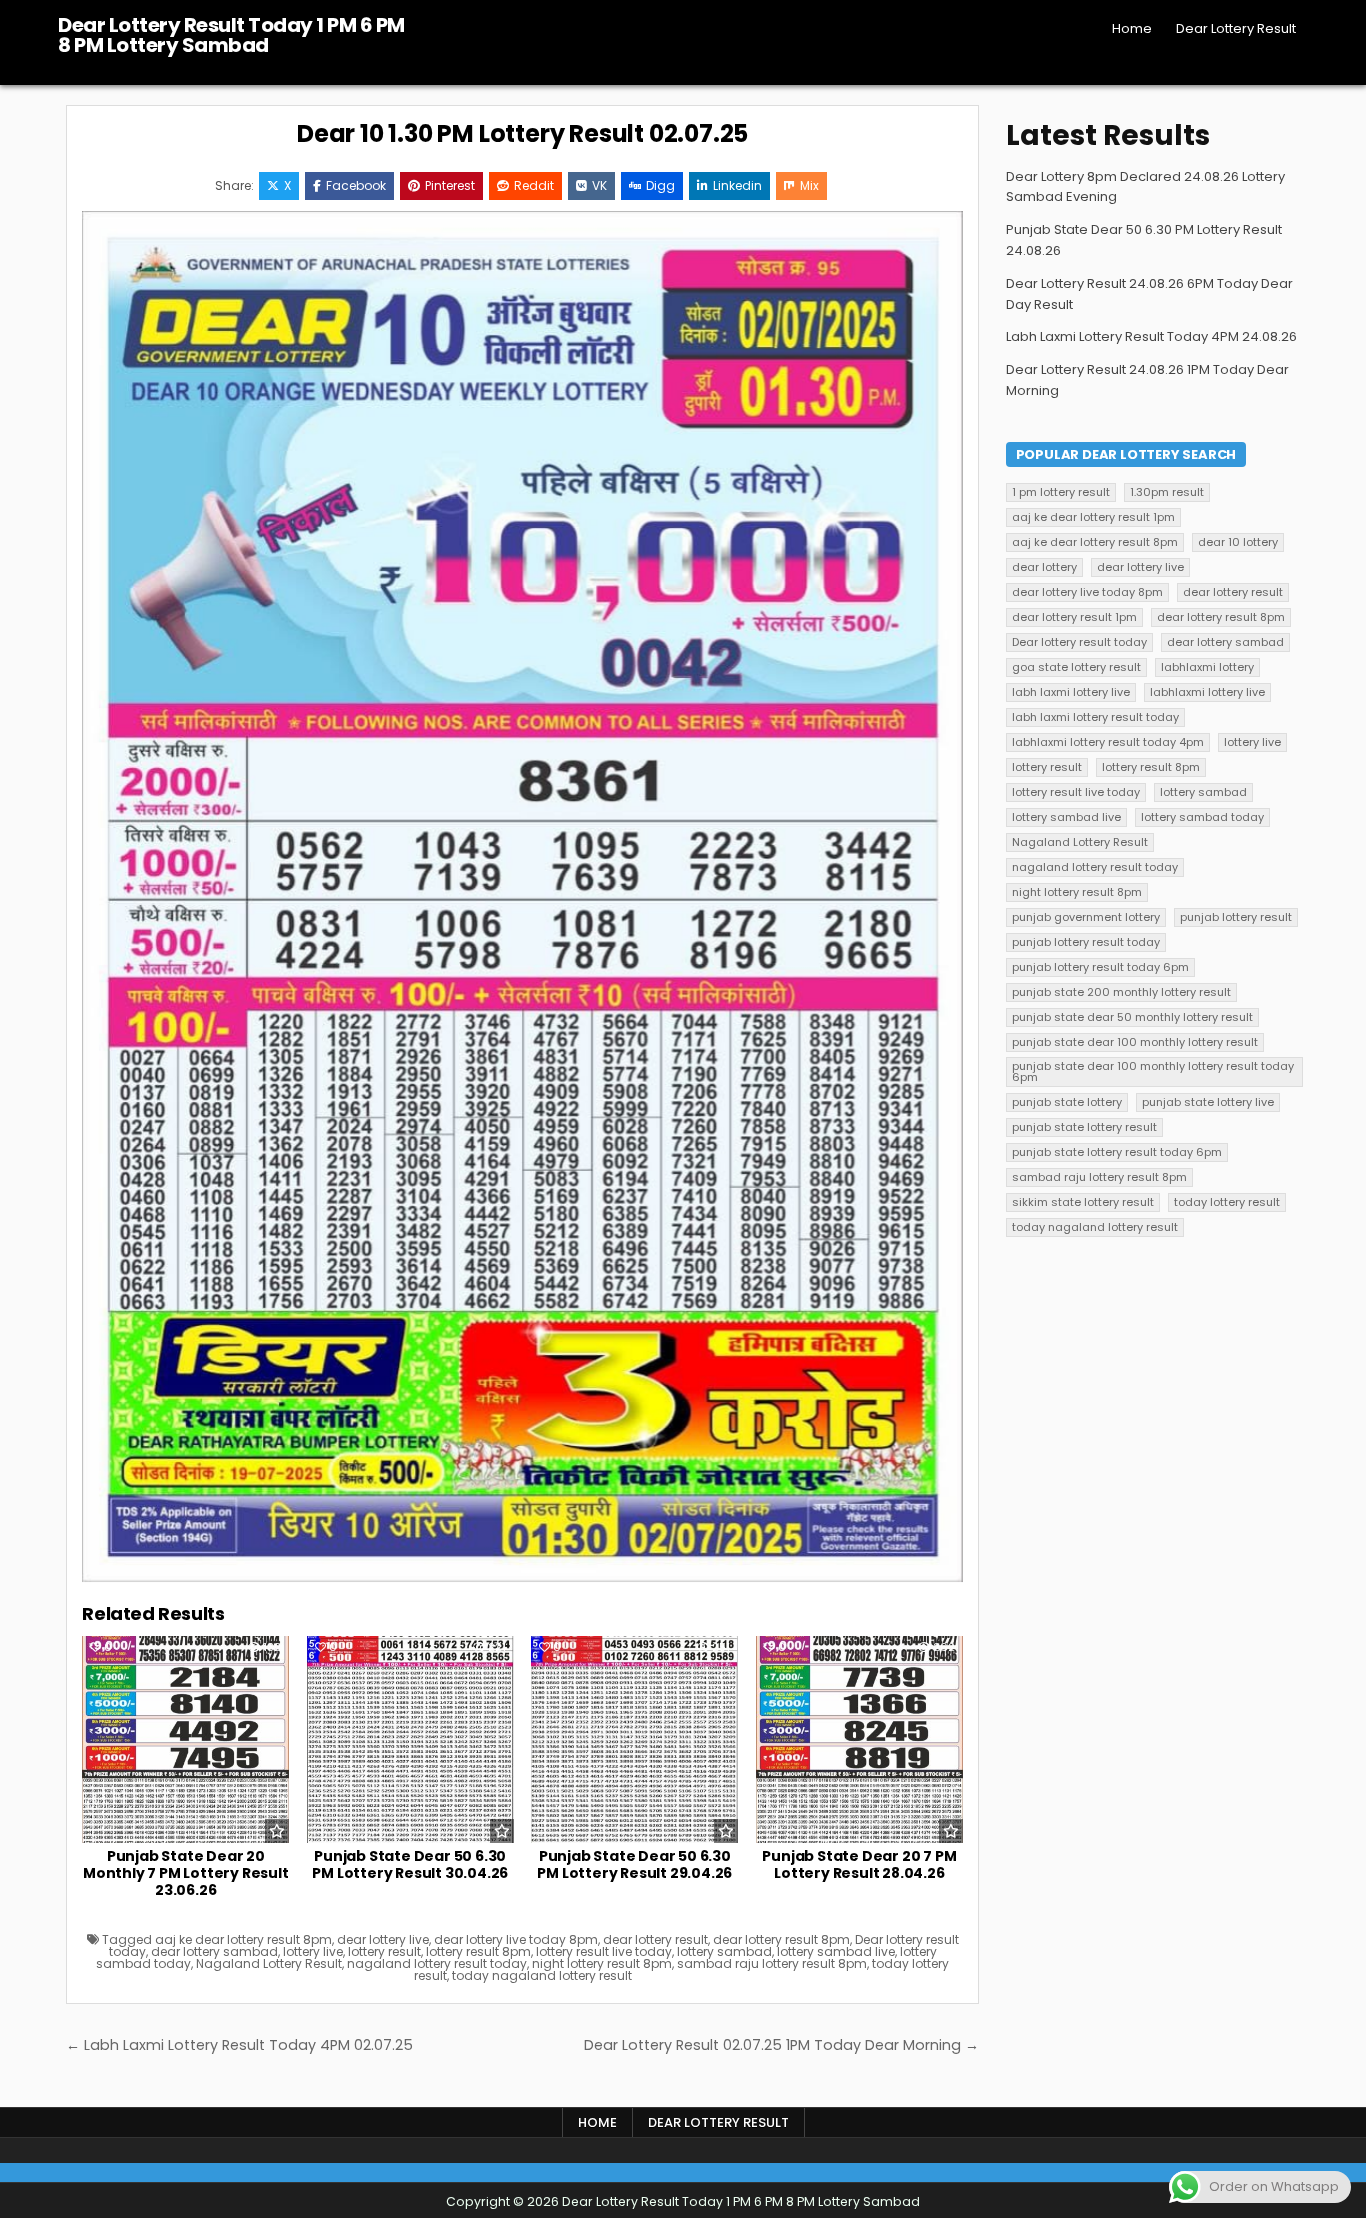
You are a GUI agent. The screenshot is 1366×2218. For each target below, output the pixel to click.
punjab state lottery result (1084, 1127)
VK (599, 185)
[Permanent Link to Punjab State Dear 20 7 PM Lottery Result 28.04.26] (859, 1739)
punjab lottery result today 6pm (1100, 967)
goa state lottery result (1076, 667)
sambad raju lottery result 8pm (772, 1963)
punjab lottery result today (1086, 942)
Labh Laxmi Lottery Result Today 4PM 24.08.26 (1151, 336)
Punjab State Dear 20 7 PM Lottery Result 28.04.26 (859, 1864)
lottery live (313, 1951)
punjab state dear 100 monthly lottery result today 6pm (1153, 1071)
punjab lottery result (1236, 917)
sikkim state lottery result (1083, 1202)
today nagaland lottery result (542, 1975)
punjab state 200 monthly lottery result (1121, 992)
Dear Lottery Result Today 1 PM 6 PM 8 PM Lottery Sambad (231, 35)
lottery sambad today (1202, 817)
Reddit (534, 185)
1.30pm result (1167, 492)
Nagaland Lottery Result (269, 1963)
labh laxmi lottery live (1071, 692)
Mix (809, 185)
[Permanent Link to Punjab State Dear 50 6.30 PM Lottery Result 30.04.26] (410, 1739)
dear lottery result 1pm (1074, 617)
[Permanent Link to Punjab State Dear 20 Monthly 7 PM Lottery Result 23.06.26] (185, 1739)
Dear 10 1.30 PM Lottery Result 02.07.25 (522, 133)
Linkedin (737, 185)
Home (1132, 28)
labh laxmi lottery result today (1095, 717)
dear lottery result (655, 1939)
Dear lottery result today (1079, 642)
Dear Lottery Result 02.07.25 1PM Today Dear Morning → (781, 2045)
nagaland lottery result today (437, 1963)
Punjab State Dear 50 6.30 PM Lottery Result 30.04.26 (410, 1864)
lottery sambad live (836, 1951)
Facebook (356, 185)
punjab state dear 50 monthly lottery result (1132, 1017)
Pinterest (450, 185)
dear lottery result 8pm (781, 1939)
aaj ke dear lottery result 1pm (1093, 517)
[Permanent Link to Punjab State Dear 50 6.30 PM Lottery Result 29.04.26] (634, 1739)
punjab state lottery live (1208, 1102)
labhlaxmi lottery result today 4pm (1108, 742)
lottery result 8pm (478, 1951)
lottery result (384, 1951)
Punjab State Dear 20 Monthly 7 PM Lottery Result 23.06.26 (186, 1873)
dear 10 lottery (1238, 542)
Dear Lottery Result (1236, 28)
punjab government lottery (1086, 917)
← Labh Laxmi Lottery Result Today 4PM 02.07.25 (239, 2045)
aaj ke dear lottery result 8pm (243, 1939)
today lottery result (1227, 1202)
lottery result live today (604, 1951)
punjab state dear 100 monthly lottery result (1135, 1042)
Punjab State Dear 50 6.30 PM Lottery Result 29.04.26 (634, 1864)
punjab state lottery (1067, 1102)
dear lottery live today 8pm (516, 1939)
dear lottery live (383, 1939)
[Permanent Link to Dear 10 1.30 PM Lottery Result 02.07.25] (522, 896)
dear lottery (1044, 567)
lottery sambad (724, 1951)
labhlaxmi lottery (1207, 667)
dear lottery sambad (214, 1951)
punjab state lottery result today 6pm (1117, 1152)
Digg (660, 185)
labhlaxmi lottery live (1207, 692)
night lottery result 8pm (602, 1963)
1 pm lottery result (1061, 492)
